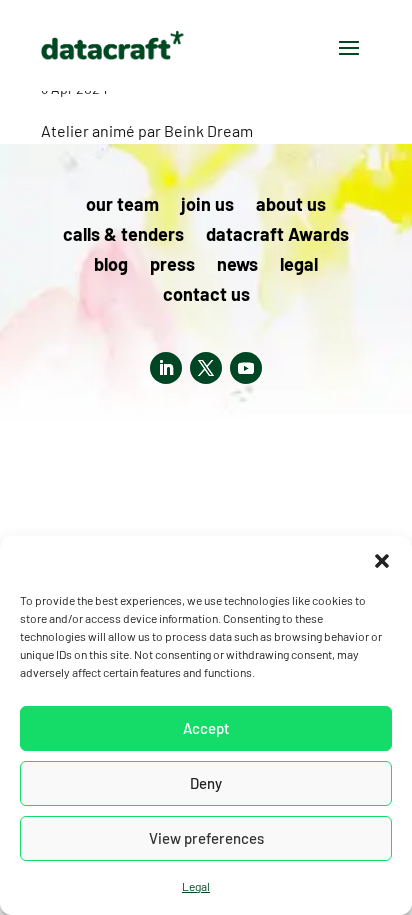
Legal (196, 886)
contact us (206, 296)
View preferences (206, 838)
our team (122, 206)
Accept (206, 728)
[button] (382, 561)
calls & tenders (123, 236)
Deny (206, 783)
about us (291, 206)
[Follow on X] (206, 368)
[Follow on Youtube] (246, 368)
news (237, 266)
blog (111, 266)
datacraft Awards (277, 236)
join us (207, 206)
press (172, 266)
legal (299, 266)
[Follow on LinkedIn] (166, 368)
